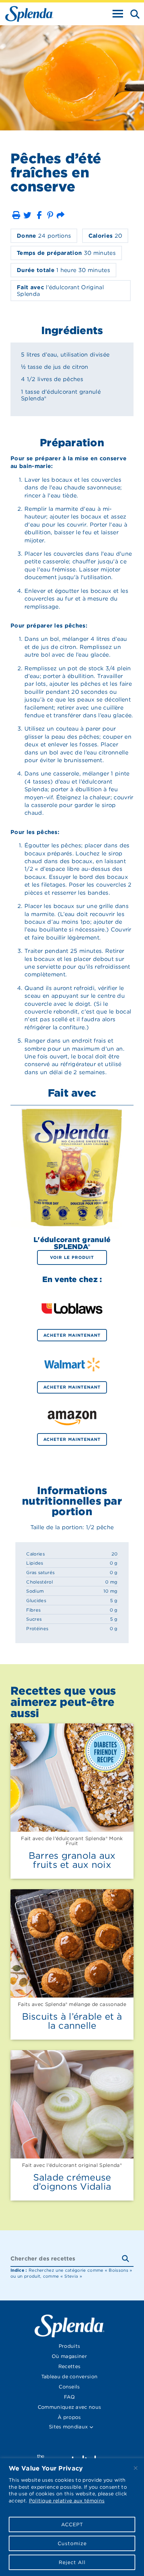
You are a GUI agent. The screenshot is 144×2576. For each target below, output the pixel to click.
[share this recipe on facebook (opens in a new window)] (39, 215)
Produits (70, 2346)
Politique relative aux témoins (67, 2501)
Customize (72, 2543)
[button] (16, 215)
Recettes (70, 2366)
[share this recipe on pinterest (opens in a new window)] (50, 215)
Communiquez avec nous (70, 2407)
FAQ (69, 2397)
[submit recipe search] (128, 2259)
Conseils (69, 2387)
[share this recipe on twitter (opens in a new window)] (27, 215)
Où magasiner (69, 2356)
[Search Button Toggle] (133, 13)
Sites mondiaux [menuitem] (69, 2427)
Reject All (72, 2562)
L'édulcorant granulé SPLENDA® (72, 1243)
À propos (69, 2417)
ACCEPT (72, 2524)
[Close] (136, 2468)
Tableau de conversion (70, 2377)
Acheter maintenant (72, 1335)
